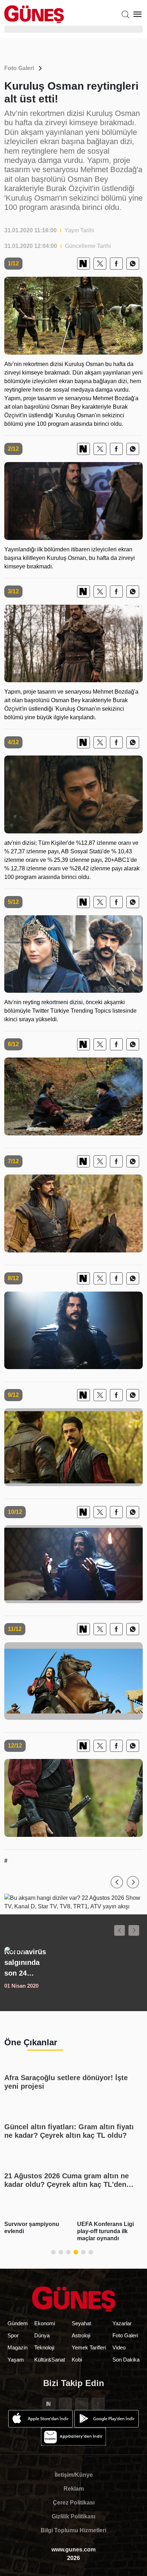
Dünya (42, 2335)
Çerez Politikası (74, 2503)
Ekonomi (45, 2323)
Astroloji (81, 2335)
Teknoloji (44, 2347)
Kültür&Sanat (50, 2360)
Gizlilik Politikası (73, 2516)
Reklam (74, 2489)
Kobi (77, 2360)
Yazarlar (122, 2323)
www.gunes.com (73, 2550)
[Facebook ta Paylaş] (116, 264)
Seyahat (81, 2323)
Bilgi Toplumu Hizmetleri (73, 2530)
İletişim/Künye (74, 2475)
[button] (117, 1882)
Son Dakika (126, 2360)
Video (119, 2347)
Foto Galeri (19, 68)
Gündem (18, 2323)
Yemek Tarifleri (89, 2347)
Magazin (17, 2347)
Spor (13, 2335)
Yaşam (16, 2360)
